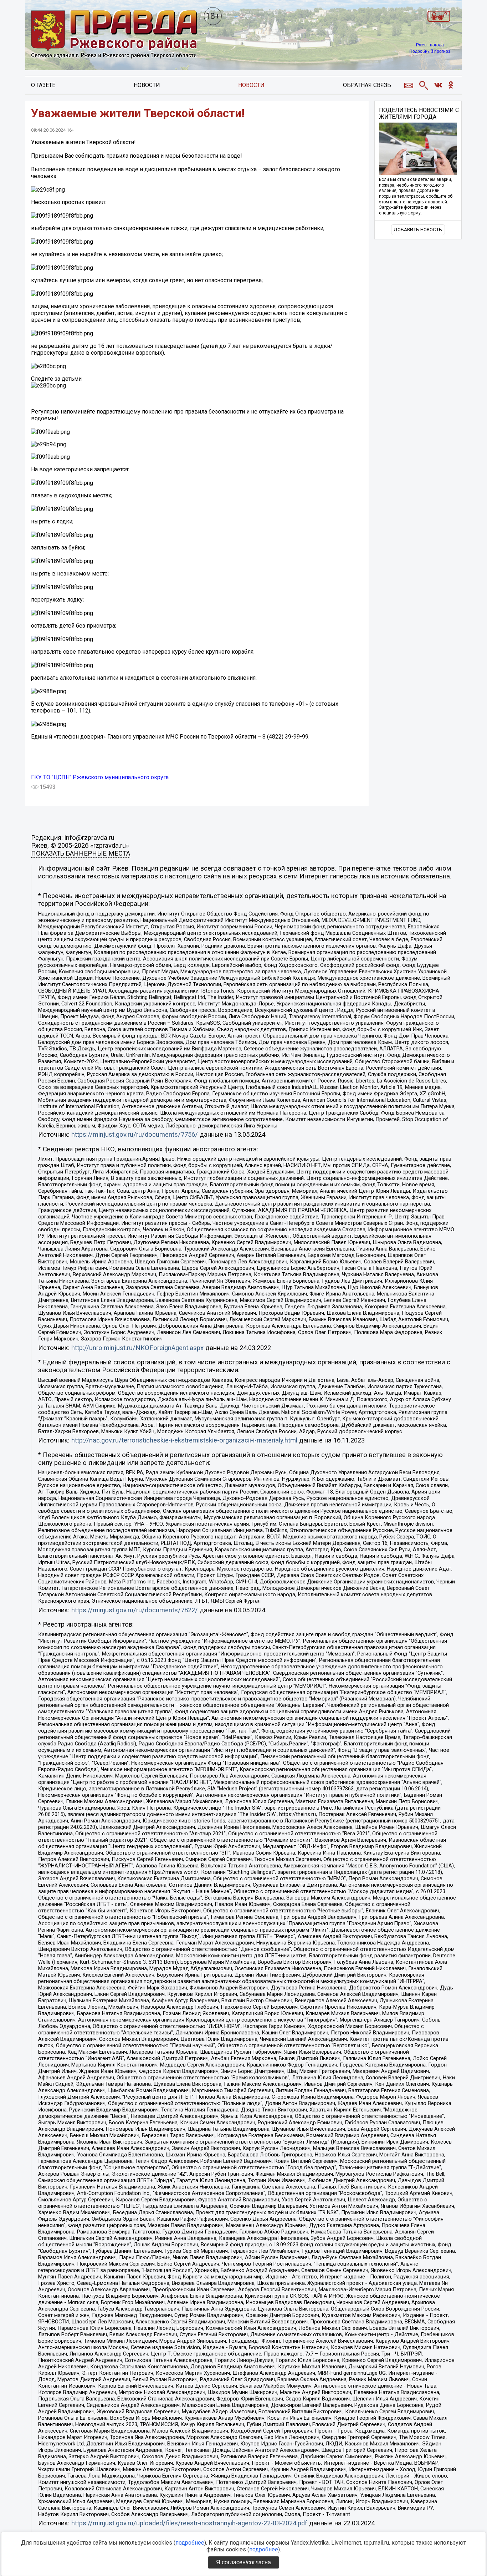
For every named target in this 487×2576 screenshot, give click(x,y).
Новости (147, 85)
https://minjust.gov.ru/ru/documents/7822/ (135, 1610)
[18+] (114, 35)
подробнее (190, 2543)
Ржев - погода (430, 45)
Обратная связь (367, 85)
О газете (43, 85)
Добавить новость (418, 230)
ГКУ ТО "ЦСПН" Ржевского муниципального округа (100, 777)
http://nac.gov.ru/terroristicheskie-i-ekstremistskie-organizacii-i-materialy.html (184, 1440)
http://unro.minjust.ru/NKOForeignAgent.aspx (137, 1348)
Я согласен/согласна (243, 2562)
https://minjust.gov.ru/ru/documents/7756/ (135, 1135)
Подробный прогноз (430, 51)
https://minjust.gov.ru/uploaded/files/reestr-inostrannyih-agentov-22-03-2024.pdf (189, 2523)
